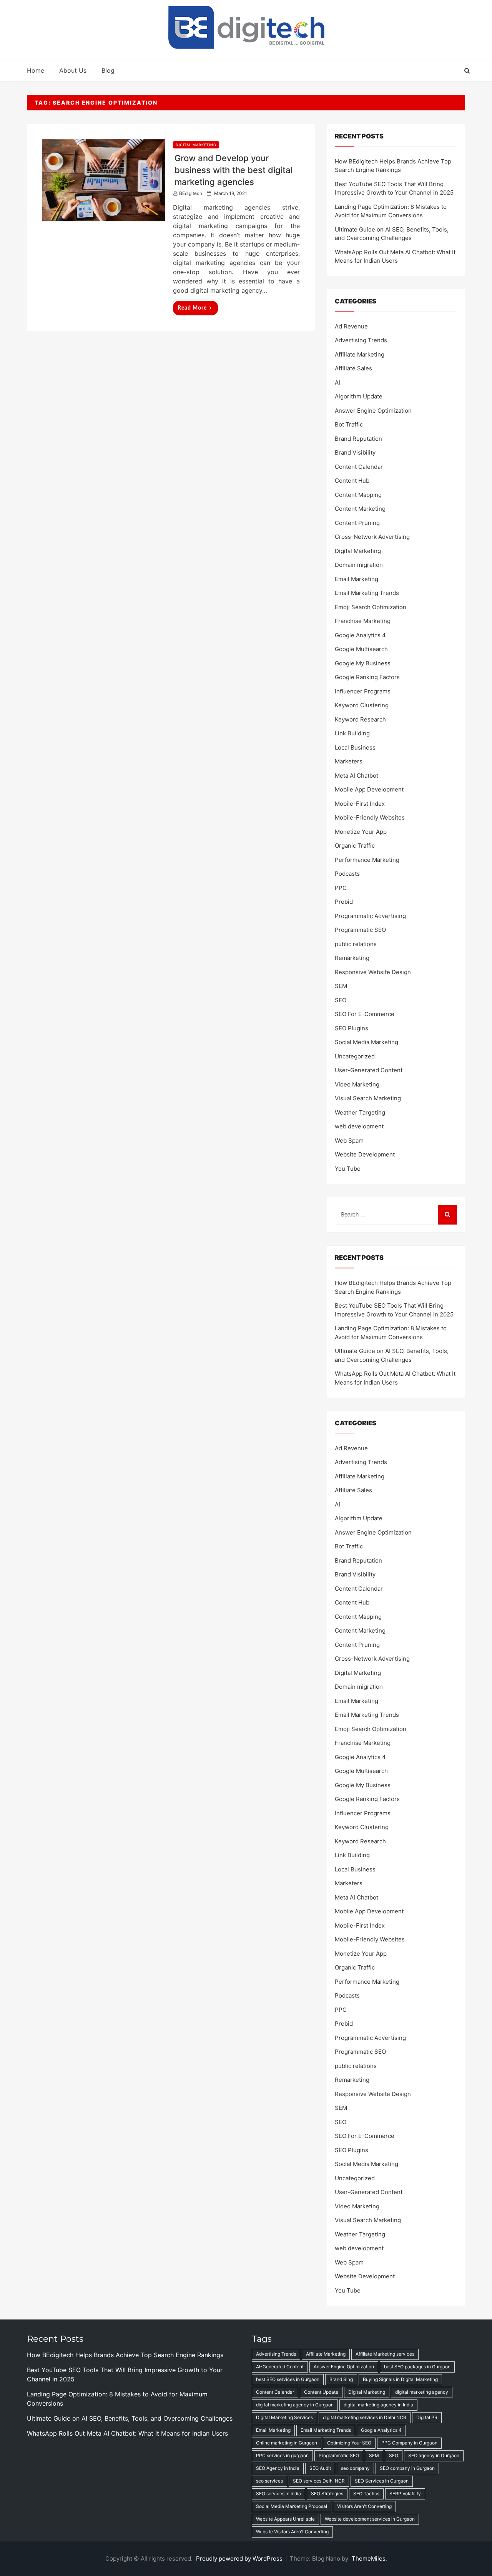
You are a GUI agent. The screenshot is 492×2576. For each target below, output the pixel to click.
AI (337, 382)
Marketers (349, 761)
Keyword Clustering (362, 705)
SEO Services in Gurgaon (382, 2481)
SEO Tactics (366, 2494)
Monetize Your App (361, 832)
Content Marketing (360, 509)
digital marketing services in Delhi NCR (365, 2417)
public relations (356, 944)
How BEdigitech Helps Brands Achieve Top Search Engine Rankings (125, 2355)
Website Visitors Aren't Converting (292, 2532)
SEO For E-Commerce (365, 1014)
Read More (192, 308)
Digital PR (427, 2417)
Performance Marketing (367, 860)
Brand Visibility (355, 452)
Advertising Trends (361, 340)
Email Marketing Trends (367, 593)
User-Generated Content (369, 1070)
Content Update (321, 2392)
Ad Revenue (351, 326)
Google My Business (363, 663)
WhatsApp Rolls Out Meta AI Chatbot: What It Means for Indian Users (127, 2433)
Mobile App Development (369, 789)
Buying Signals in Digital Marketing (400, 2379)
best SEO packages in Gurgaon (417, 2367)
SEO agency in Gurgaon (434, 2455)
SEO (341, 1000)
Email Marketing (357, 579)
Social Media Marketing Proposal (292, 2506)
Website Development (365, 1154)
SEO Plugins (352, 1028)
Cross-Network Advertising (372, 537)
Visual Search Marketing (368, 1098)
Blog (108, 70)
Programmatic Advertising (370, 916)
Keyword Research (360, 719)
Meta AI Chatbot (357, 776)
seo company (355, 2468)
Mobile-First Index (360, 804)
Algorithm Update (359, 396)
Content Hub (352, 481)
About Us (73, 70)
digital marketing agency (422, 2392)
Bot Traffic (349, 424)
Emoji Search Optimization (371, 607)
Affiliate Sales (353, 368)
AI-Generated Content (280, 2367)
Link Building (352, 733)
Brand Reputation (358, 439)
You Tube (348, 1169)
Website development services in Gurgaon (370, 2519)
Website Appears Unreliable (285, 2519)
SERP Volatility (405, 2494)
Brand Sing (341, 2379)
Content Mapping (358, 495)
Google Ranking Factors (367, 677)
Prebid (344, 902)
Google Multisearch (361, 649)
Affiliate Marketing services (385, 2354)
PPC (341, 888)
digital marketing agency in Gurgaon (295, 2405)
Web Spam (349, 1141)
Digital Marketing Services (284, 2417)
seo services (269, 2481)
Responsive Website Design (373, 972)
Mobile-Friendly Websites (370, 817)
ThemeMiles (369, 2559)
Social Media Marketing (367, 1042)
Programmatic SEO (360, 930)
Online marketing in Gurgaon (287, 2443)
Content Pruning (357, 523)
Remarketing (352, 958)
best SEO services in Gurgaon (288, 2379)
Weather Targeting (360, 1112)
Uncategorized (355, 1056)
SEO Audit (320, 2468)
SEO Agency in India (278, 2468)
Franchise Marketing (363, 621)
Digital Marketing (196, 145)
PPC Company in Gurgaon (409, 2443)
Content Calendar (359, 467)
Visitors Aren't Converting (364, 2506)
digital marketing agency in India (378, 2405)
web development (359, 1126)
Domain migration (359, 565)
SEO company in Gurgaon (407, 2468)
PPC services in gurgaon (282, 2455)
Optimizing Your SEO (349, 2443)
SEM (341, 986)
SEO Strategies (327, 2494)
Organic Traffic (355, 846)
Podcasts (347, 874)
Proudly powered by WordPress (240, 2559)
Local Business (355, 747)
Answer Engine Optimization (373, 411)
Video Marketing (357, 1084)
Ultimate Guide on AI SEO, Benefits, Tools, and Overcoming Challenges (130, 2418)
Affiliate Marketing (360, 354)
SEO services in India (278, 2494)
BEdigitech (191, 193)
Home (36, 70)
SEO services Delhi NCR (319, 2481)
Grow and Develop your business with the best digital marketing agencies (234, 170)
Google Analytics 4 (360, 635)
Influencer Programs (363, 691)
